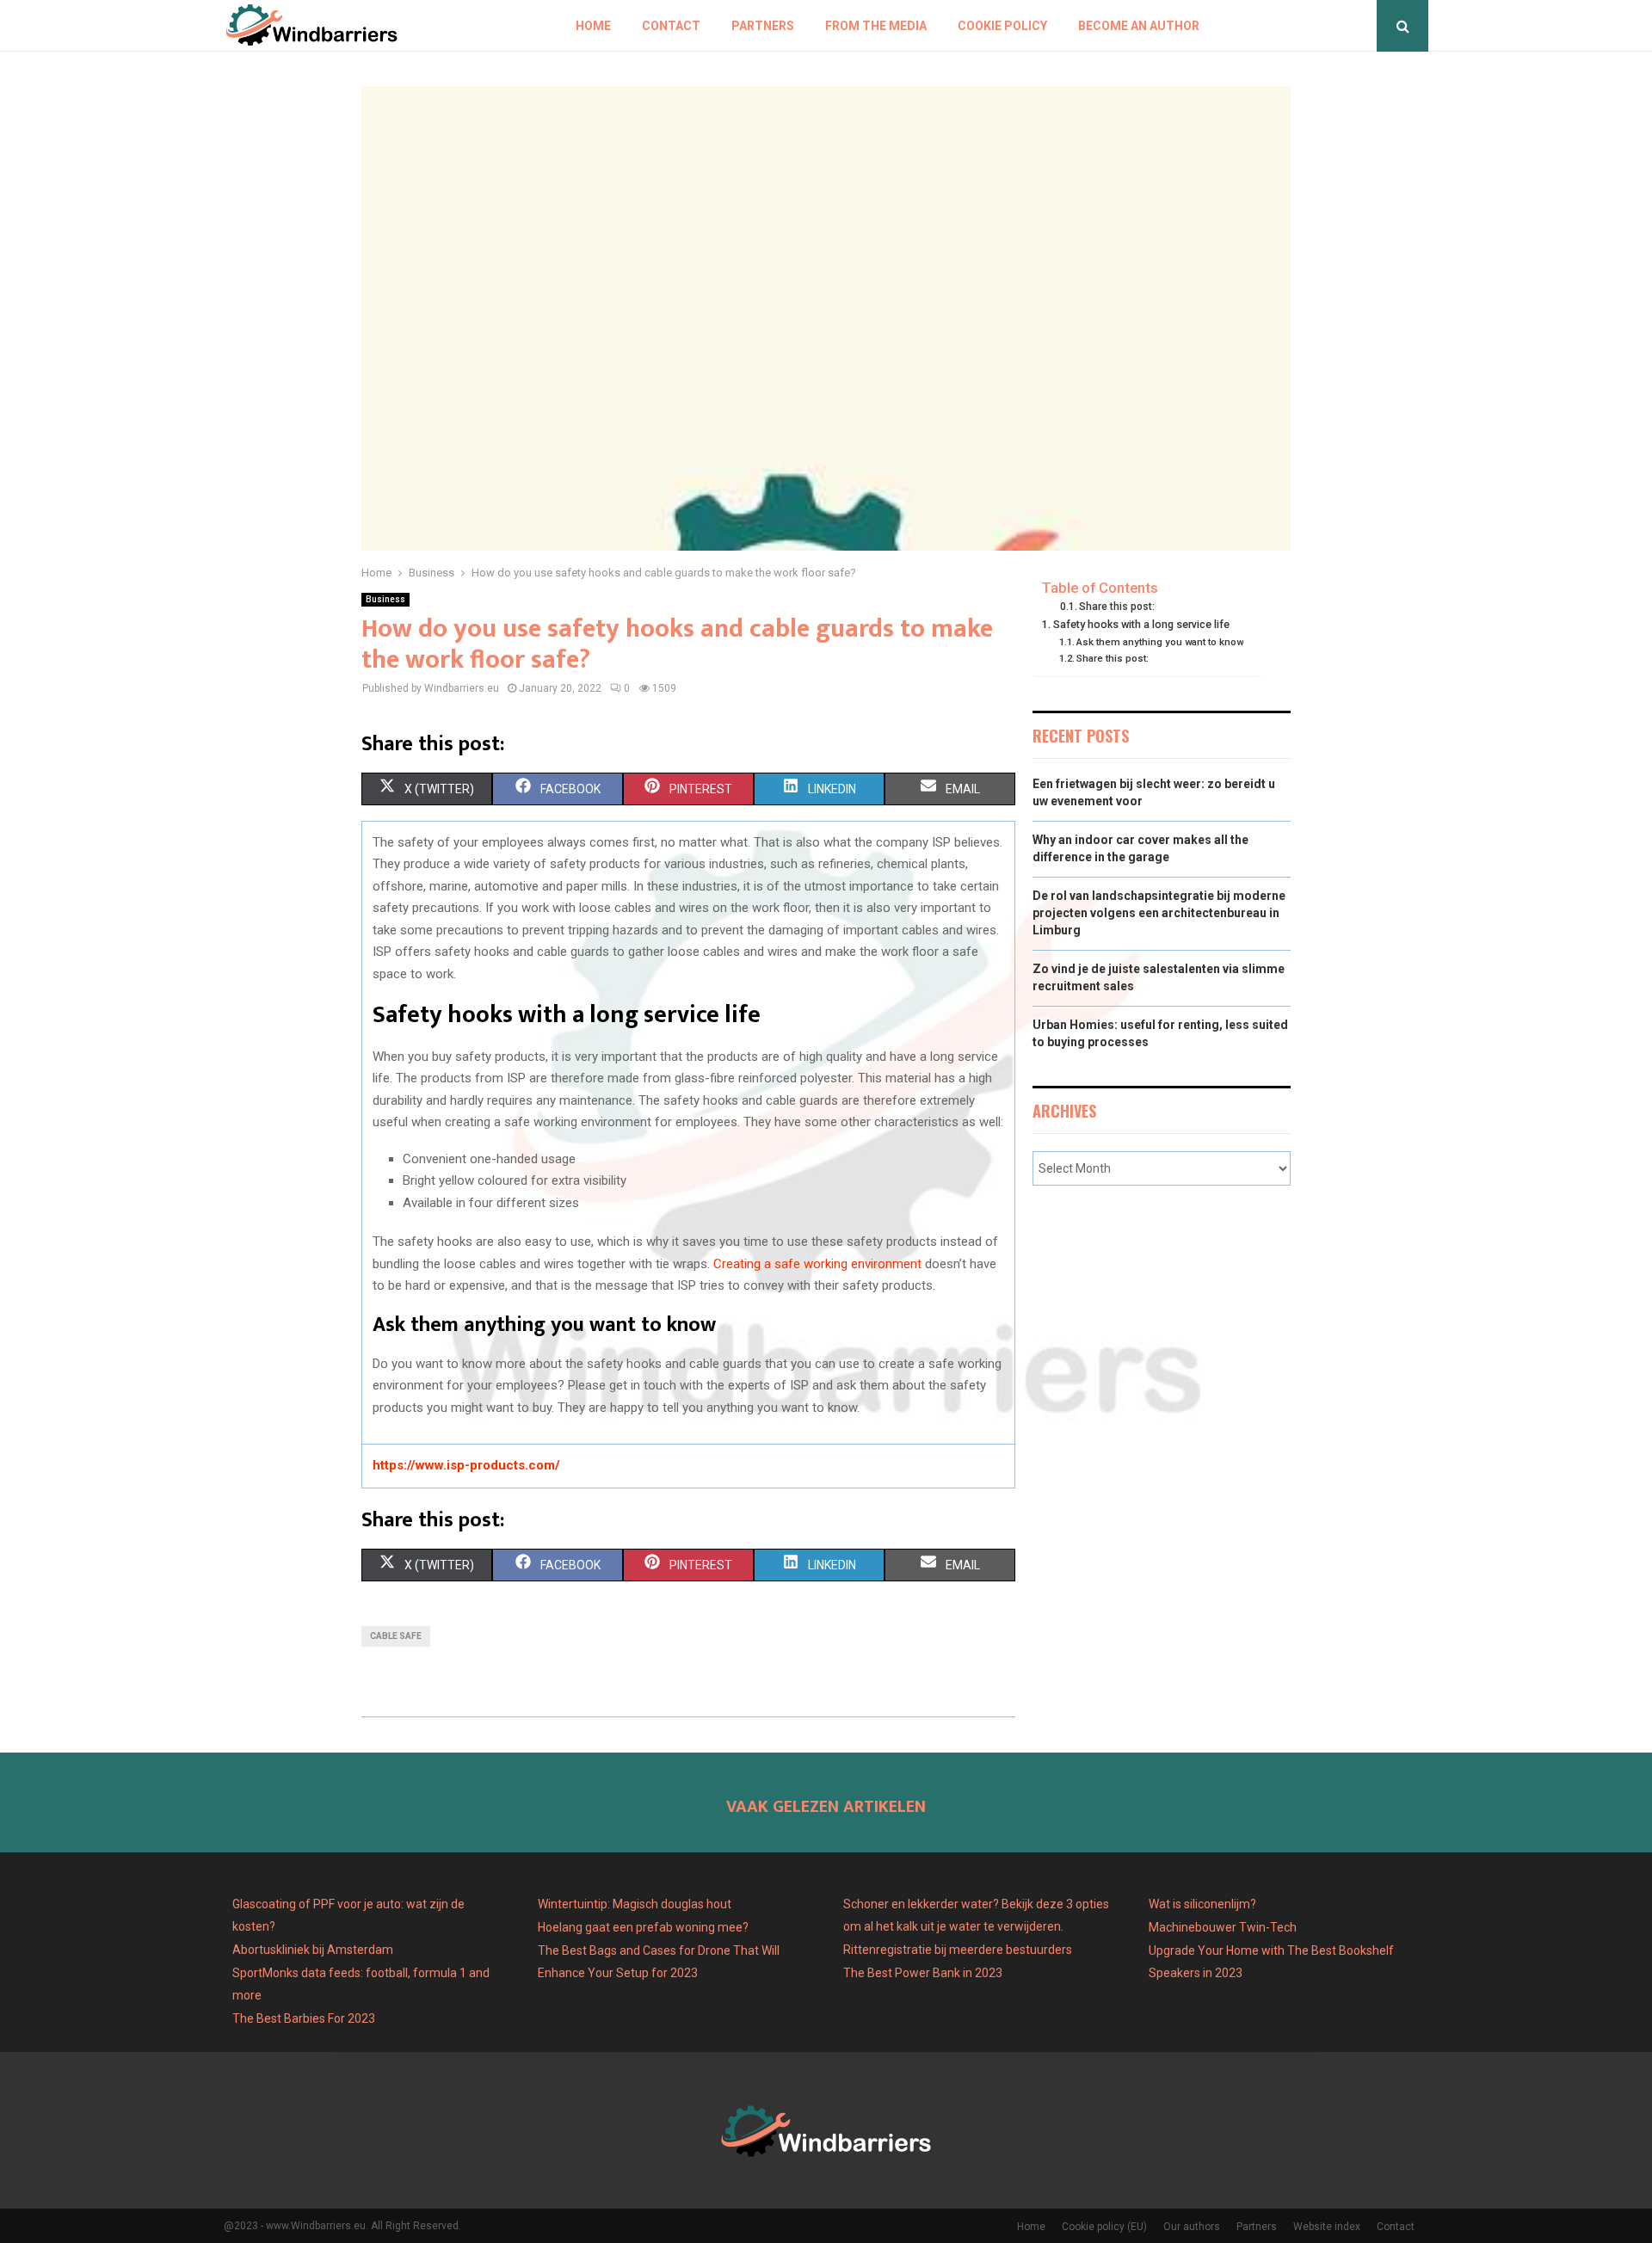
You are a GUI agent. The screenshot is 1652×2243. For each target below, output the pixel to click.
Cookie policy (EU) (1104, 2227)
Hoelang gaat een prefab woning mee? (643, 1927)
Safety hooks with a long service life (1141, 624)
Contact (671, 26)
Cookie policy (1002, 26)
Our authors (1192, 2227)
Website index (1327, 2227)
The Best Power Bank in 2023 (923, 1973)
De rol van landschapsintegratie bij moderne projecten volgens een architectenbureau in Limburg (1159, 912)
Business (385, 599)
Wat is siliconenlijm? (1202, 1904)
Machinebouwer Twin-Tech (1224, 1927)
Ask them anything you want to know (1160, 642)
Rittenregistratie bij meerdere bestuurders (958, 1950)
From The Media (876, 26)
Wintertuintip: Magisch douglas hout (635, 1904)
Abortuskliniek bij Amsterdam (313, 1950)
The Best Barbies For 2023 (304, 2018)
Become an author (1139, 26)
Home (593, 26)
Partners (763, 26)
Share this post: (1117, 607)
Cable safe (396, 1636)
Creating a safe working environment (817, 1264)
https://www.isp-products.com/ (466, 1465)
